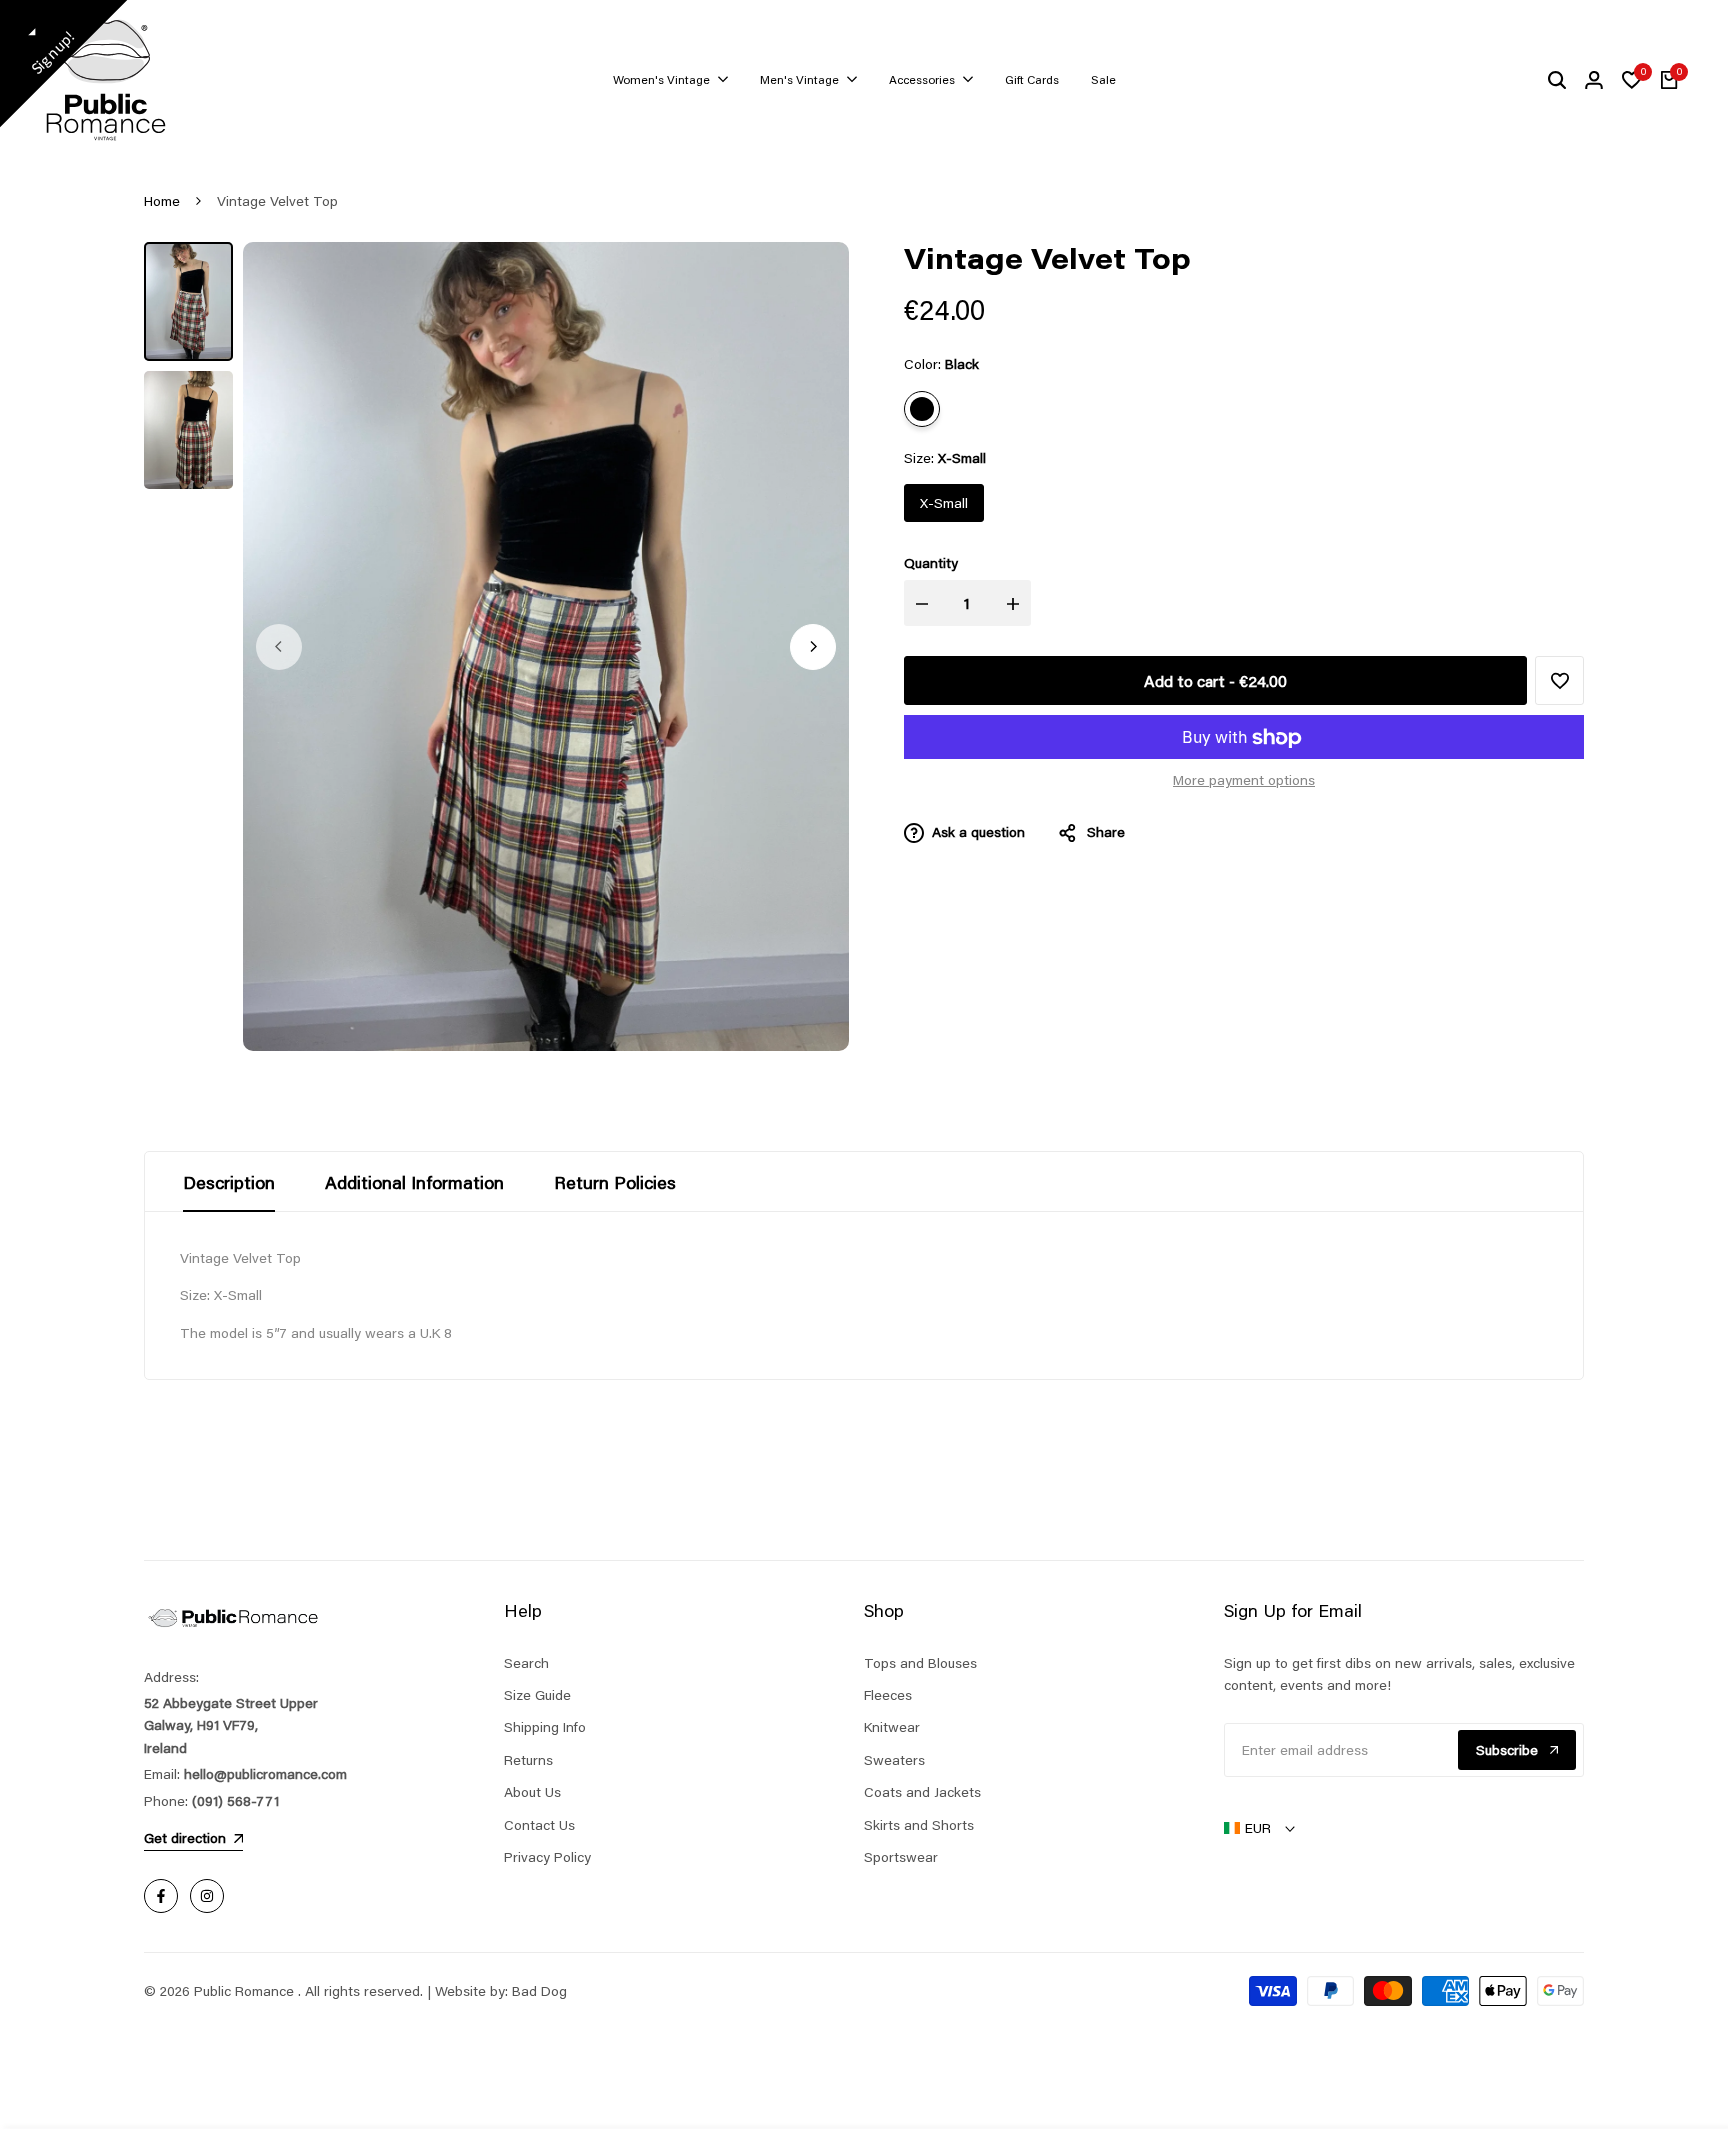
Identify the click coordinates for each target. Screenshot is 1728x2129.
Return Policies (615, 1182)
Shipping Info (545, 1727)
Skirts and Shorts (919, 1825)
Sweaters (894, 1760)
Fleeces (888, 1695)
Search (526, 1663)
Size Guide (537, 1695)
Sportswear (901, 1857)
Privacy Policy (547, 1857)
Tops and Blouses (920, 1663)
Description (229, 1182)
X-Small (944, 504)
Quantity (931, 564)
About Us (532, 1792)
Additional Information (414, 1182)
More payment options (1244, 781)
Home (162, 201)
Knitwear (892, 1727)
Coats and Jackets (922, 1792)
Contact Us (539, 1825)
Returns (528, 1760)
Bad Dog (539, 1991)
